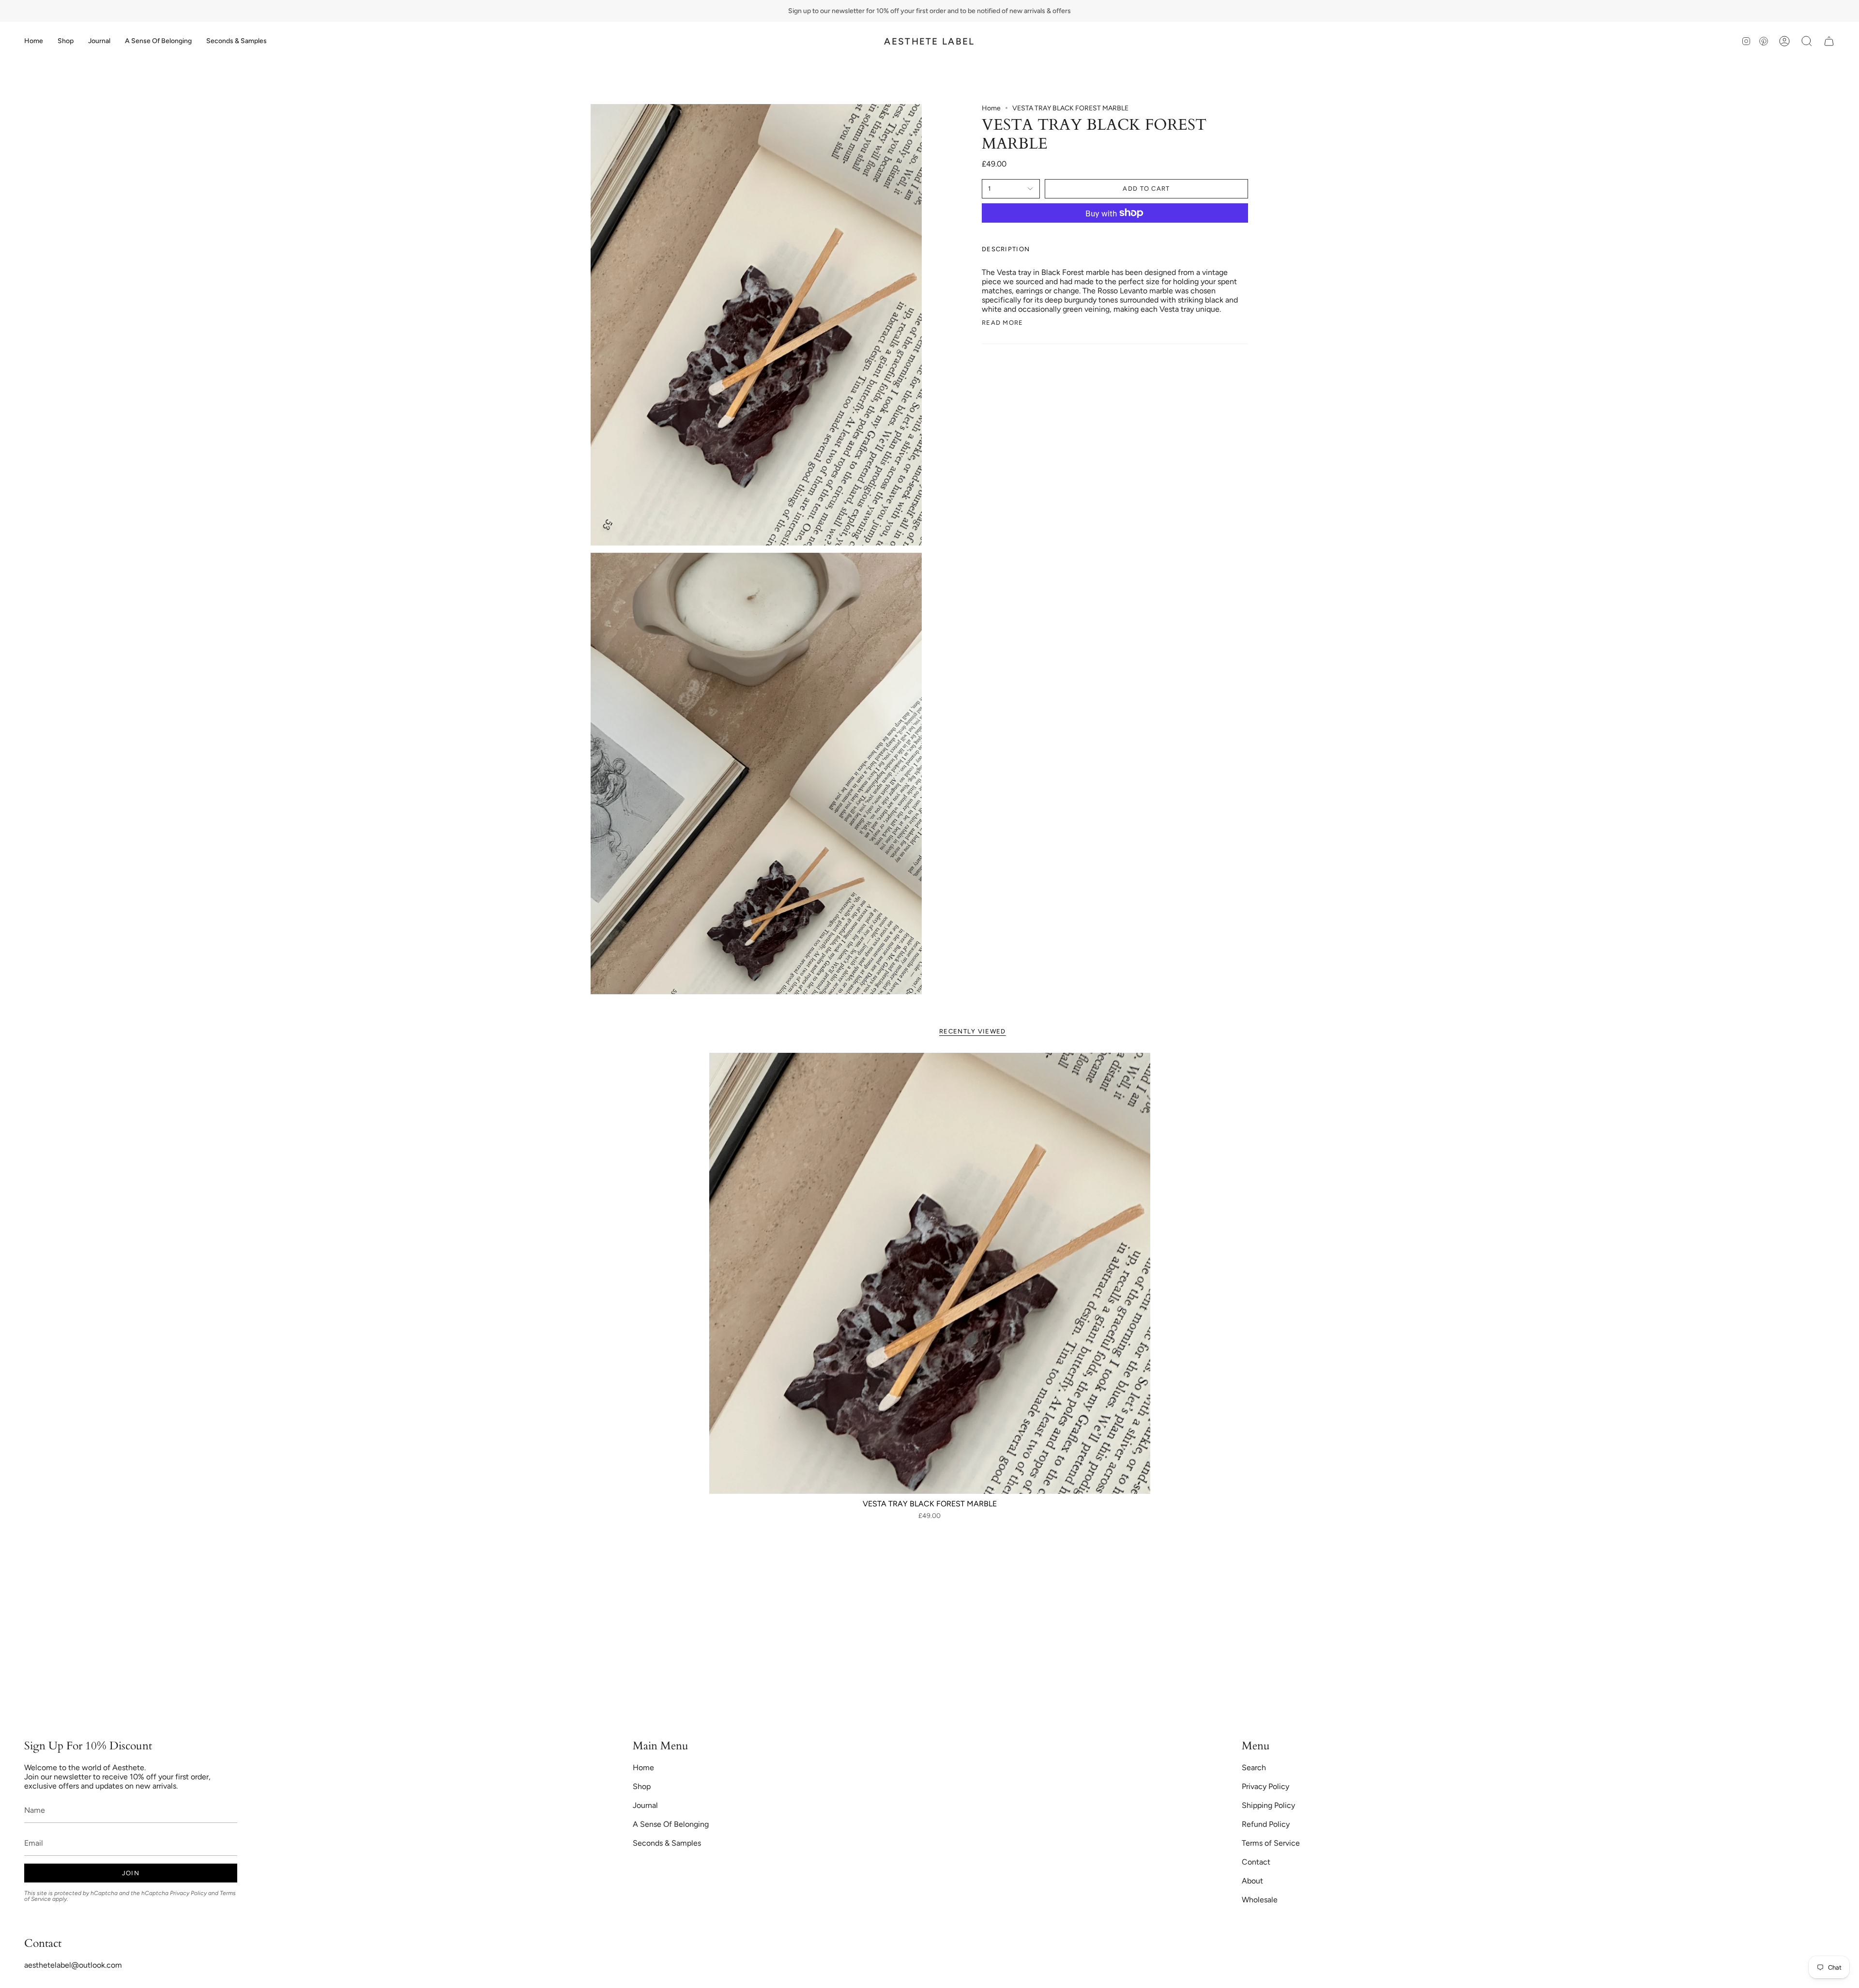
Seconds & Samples (667, 1843)
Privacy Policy (188, 1893)
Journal (645, 1805)
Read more (1003, 323)
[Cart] (1829, 41)
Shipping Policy (1268, 1805)
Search (1254, 1768)
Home (991, 108)
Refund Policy (1266, 1824)
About (1252, 1881)
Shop (642, 1786)
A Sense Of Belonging (671, 1824)
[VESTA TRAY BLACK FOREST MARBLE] (930, 1273)
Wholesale (1260, 1900)
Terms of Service (1271, 1843)
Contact (1256, 1862)
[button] (66, 41)
